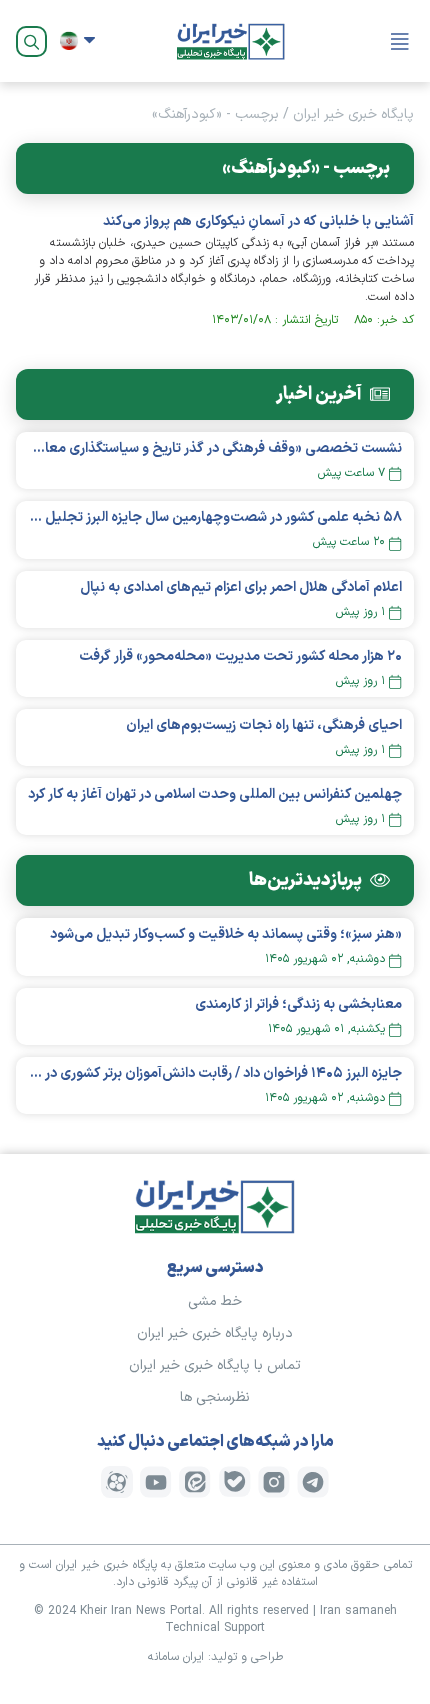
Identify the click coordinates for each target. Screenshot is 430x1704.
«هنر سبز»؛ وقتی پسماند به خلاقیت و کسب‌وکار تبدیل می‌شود (226, 934)
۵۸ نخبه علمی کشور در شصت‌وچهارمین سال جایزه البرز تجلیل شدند (215, 517)
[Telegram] (313, 1482)
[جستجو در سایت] (31, 41)
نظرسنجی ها (215, 1397)
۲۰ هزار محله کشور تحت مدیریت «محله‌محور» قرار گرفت (240, 656)
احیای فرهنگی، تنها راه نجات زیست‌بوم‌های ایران (264, 725)
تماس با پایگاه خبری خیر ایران (215, 1365)
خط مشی (215, 1301)
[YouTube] (156, 1482)
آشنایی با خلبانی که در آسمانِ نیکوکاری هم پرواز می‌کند (258, 221)
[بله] (235, 1482)
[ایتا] (195, 1482)
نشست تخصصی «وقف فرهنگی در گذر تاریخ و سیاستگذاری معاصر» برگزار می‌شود (215, 448)
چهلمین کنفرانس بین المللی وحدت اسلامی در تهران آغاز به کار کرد (215, 794)
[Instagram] (274, 1482)
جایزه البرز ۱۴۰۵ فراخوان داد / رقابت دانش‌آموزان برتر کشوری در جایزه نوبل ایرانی (215, 1073)
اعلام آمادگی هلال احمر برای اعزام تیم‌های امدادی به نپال (241, 587)
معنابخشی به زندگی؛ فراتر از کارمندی (298, 1004)
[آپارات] (117, 1482)
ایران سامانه (176, 1657)
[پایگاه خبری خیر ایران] (231, 41)
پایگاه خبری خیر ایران (353, 114)
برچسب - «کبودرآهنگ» (215, 114)
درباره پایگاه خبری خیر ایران (215, 1333)
